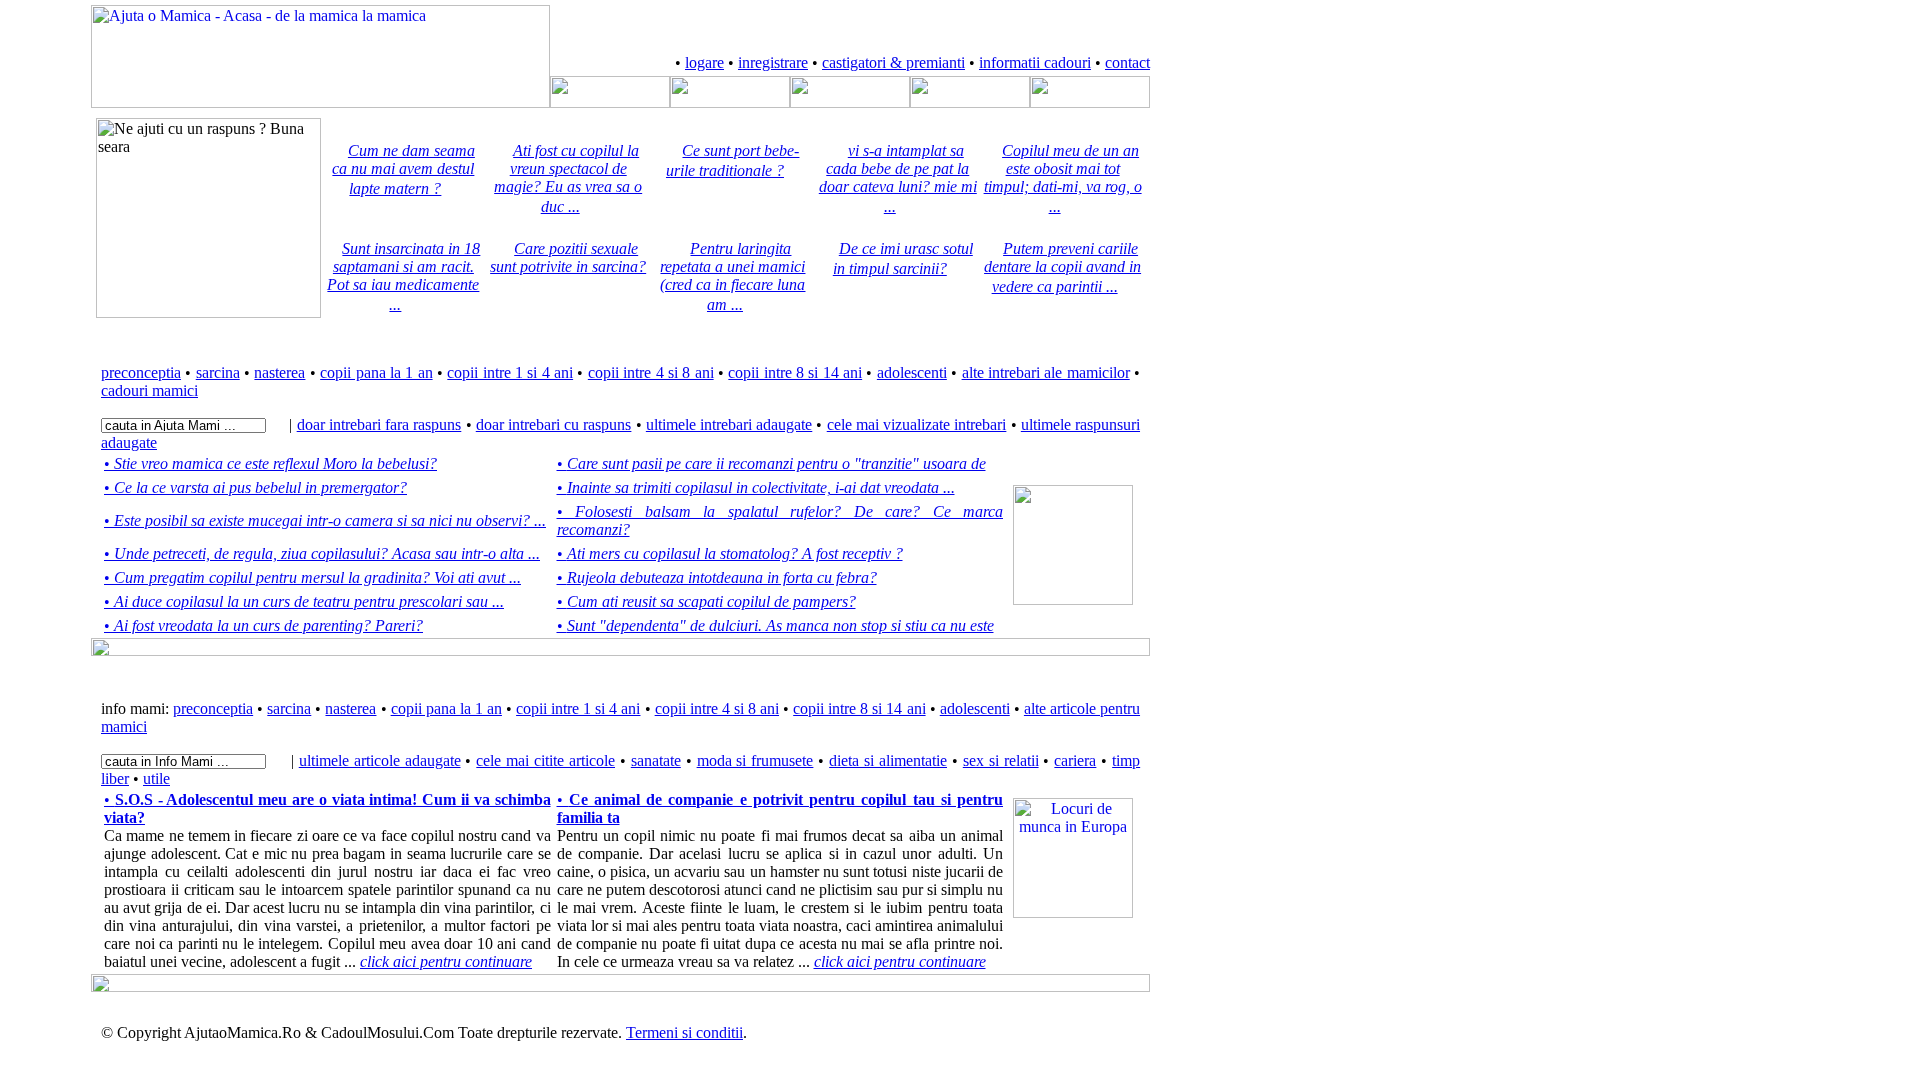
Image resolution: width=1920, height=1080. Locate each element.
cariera (1075, 760)
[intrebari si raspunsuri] (730, 102)
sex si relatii (1001, 760)
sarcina (218, 372)
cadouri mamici (149, 390)
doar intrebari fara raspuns (379, 424)
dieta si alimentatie (888, 760)
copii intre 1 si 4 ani (510, 372)
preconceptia (141, 372)
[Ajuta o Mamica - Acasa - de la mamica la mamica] (320, 102)
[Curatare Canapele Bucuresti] (1073, 599)
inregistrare (773, 62)
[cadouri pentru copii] (970, 102)
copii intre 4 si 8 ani (651, 372)
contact (1127, 62)
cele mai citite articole (545, 760)
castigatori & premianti (893, 62)
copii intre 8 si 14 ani (795, 372)
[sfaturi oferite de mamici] (850, 102)
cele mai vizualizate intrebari (917, 424)
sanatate (656, 760)
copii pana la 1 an (376, 372)
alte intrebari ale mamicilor (1046, 372)
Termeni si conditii (684, 1032)
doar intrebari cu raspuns (554, 424)
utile (156, 778)
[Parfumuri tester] (1073, 912)
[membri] (610, 102)
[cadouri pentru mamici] (1090, 102)
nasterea (279, 372)
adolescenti (912, 372)
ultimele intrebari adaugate (729, 424)
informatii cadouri (1035, 62)
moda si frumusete (755, 760)
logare (704, 62)
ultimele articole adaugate (380, 760)
